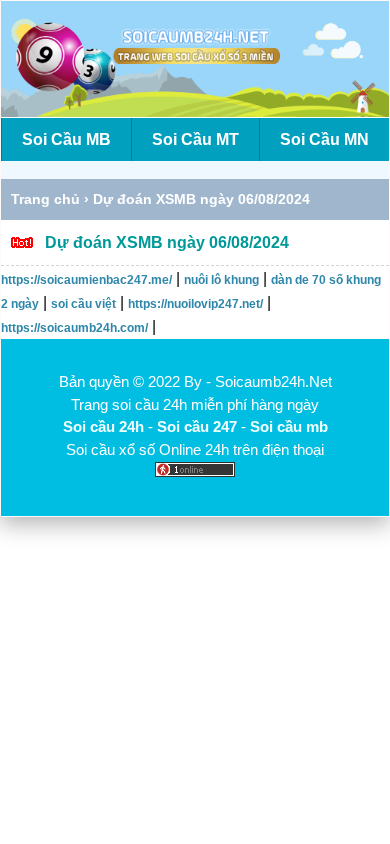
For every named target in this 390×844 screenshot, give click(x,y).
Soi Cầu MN (324, 139)
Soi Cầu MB (66, 139)
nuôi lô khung (221, 280)
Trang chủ (45, 199)
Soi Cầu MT (195, 139)
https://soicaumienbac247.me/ (86, 280)
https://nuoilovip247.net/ (195, 304)
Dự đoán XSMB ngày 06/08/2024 (167, 242)
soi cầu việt (83, 304)
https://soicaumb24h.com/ (74, 328)
